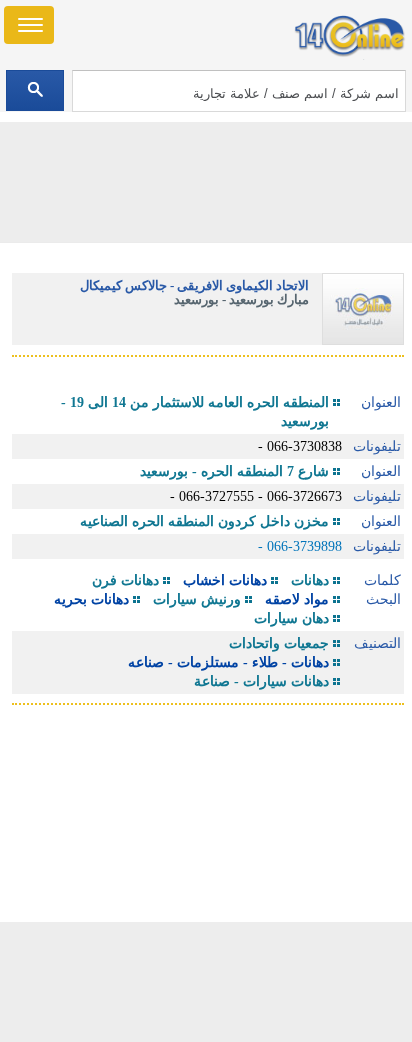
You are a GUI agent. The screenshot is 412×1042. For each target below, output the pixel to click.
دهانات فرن (125, 580)
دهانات (310, 580)
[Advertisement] (206, 982)
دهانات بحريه (91, 599)
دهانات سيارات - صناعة (261, 681)
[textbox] (239, 91)
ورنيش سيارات (197, 599)
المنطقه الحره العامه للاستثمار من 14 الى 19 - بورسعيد (195, 412)
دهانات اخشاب (225, 580)
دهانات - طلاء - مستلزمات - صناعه (228, 662)
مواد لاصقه (297, 599)
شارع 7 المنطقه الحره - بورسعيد (234, 471)
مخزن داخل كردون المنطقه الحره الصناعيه (204, 521)
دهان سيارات (291, 618)
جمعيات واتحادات (279, 643)
